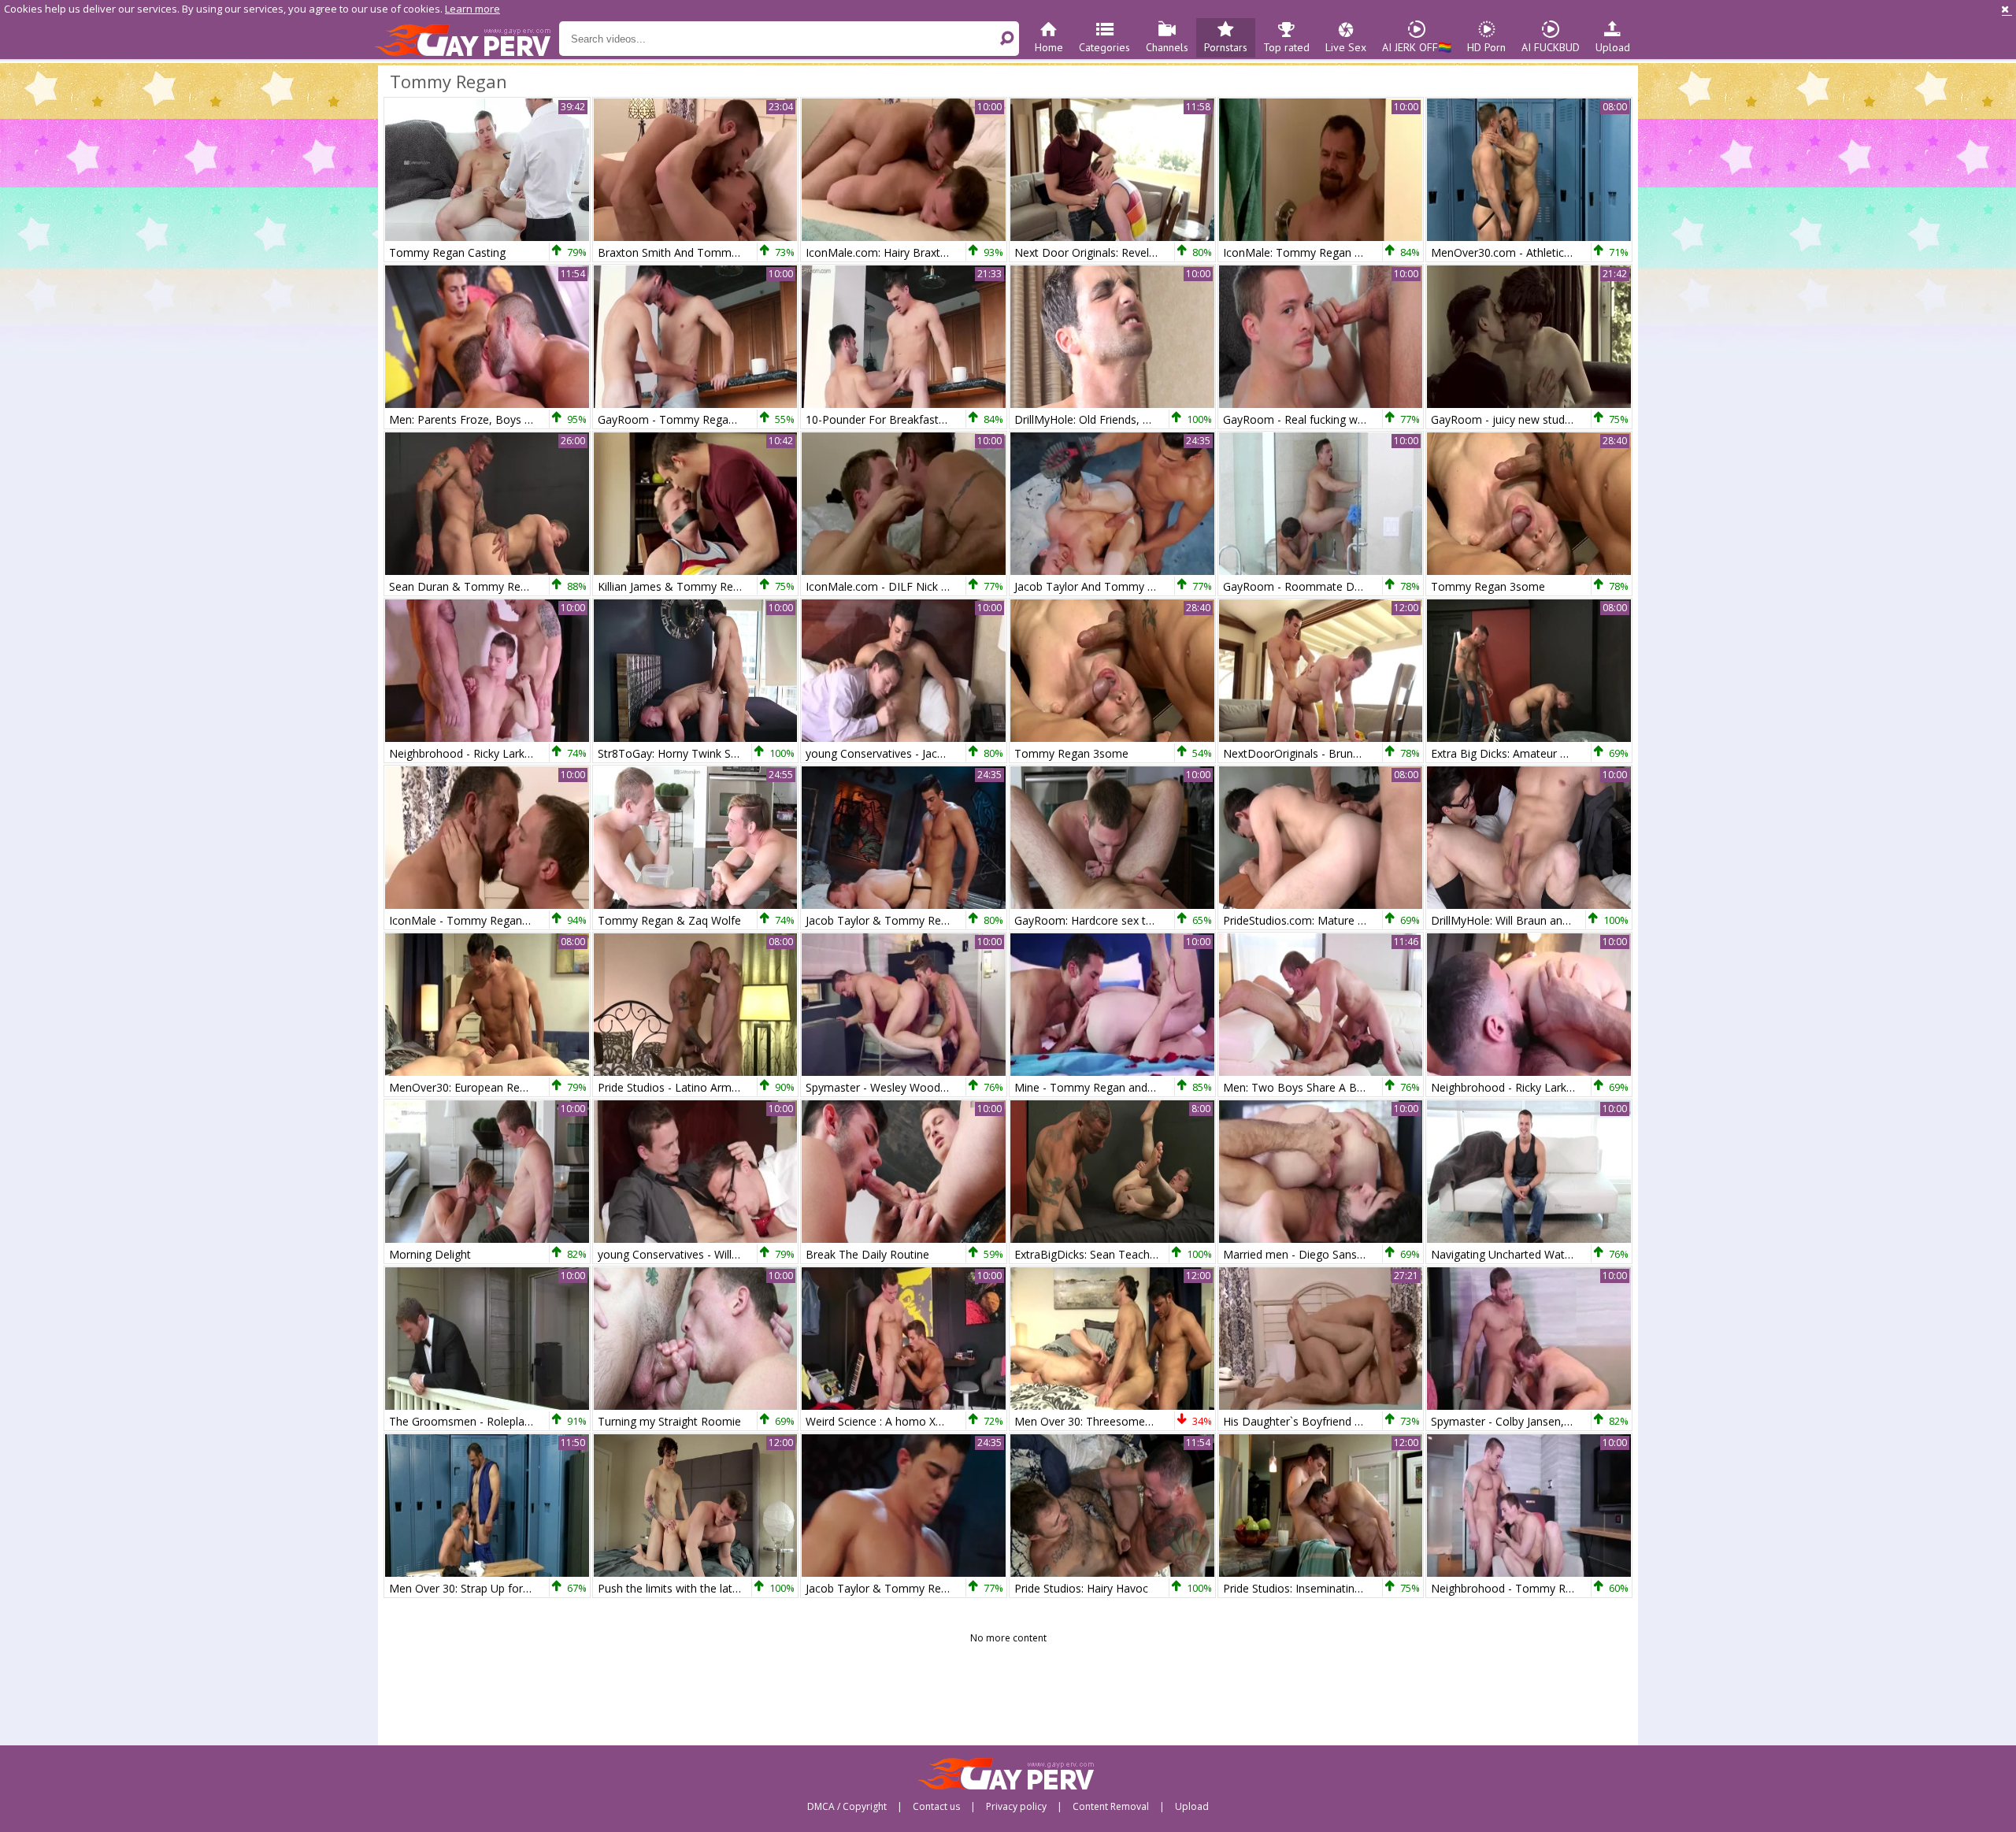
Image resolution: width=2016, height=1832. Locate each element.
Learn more (472, 9)
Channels (1167, 47)
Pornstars (1226, 47)
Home (1049, 47)
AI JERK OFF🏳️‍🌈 (1417, 47)
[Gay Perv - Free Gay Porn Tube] (467, 39)
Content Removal (1111, 1807)
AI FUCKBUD (1551, 47)
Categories (1104, 47)
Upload (1613, 47)
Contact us (936, 1807)
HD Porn (1486, 47)
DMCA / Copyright (847, 1807)
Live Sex (1346, 47)
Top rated (1286, 47)
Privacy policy (1016, 1807)
